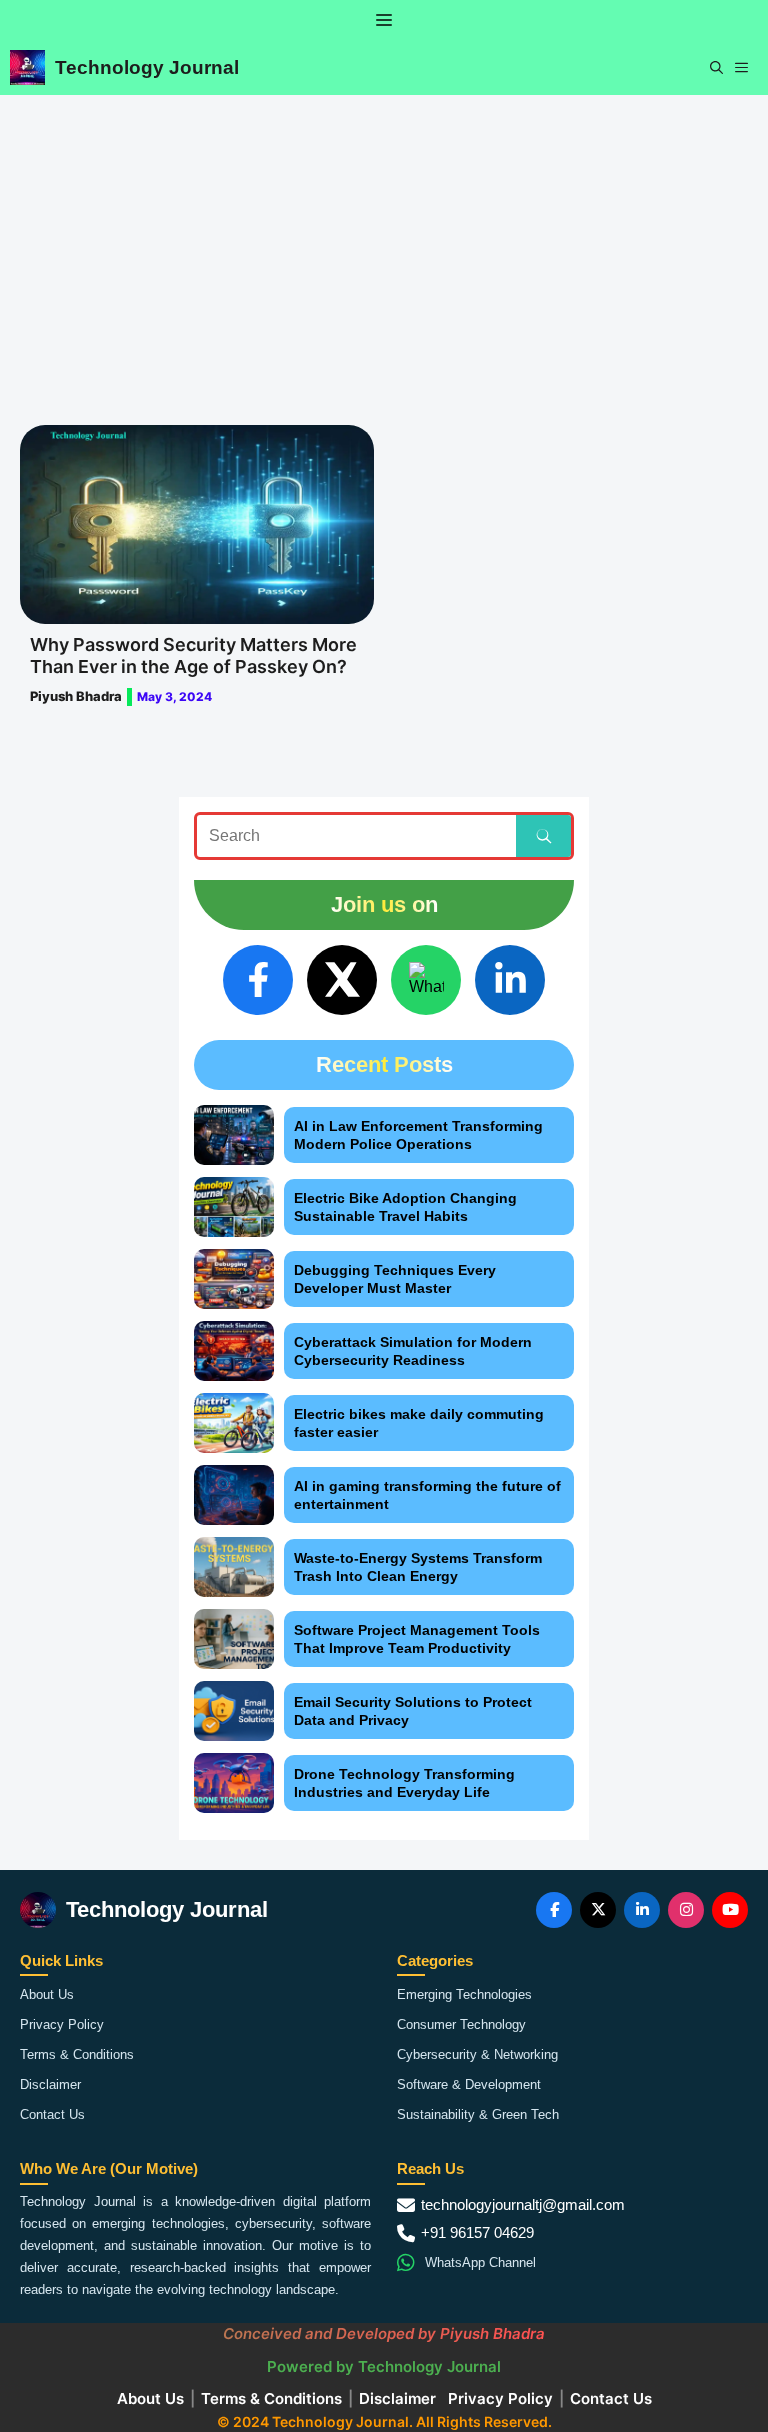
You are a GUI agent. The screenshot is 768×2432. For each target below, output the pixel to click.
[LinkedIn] (510, 980)
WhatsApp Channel (480, 2262)
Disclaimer (50, 2084)
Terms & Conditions (77, 2054)
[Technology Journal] (27, 67)
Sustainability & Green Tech (478, 2114)
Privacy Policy (62, 2024)
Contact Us (52, 2114)
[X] (342, 980)
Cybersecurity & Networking (477, 2054)
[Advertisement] (384, 245)
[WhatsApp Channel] (426, 980)
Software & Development (469, 2084)
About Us (47, 1994)
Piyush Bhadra (76, 696)
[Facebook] (258, 980)
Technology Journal (147, 67)
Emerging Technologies (464, 1994)
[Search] (543, 836)
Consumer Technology (461, 2024)
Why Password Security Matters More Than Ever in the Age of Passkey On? (193, 655)
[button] (716, 67)
